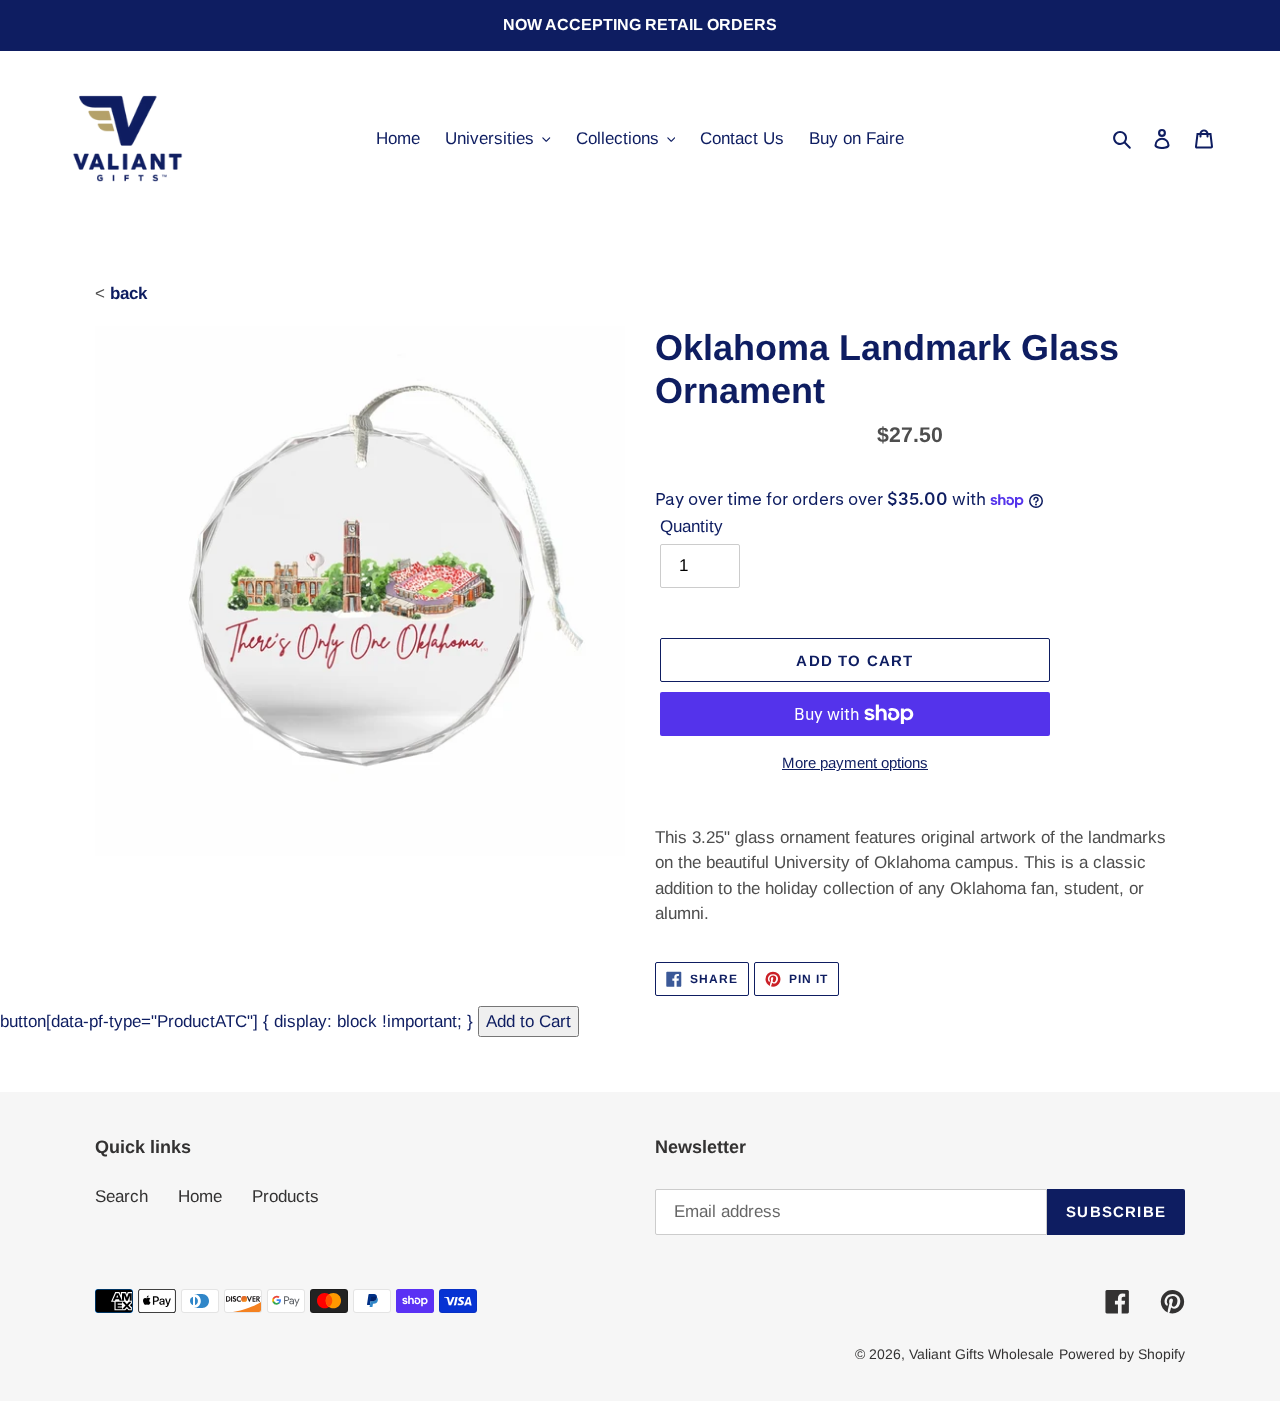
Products (285, 1196)
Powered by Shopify (1122, 1354)
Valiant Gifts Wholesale (981, 1354)
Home (200, 1196)
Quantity (691, 526)
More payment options (855, 762)
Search (121, 1196)
